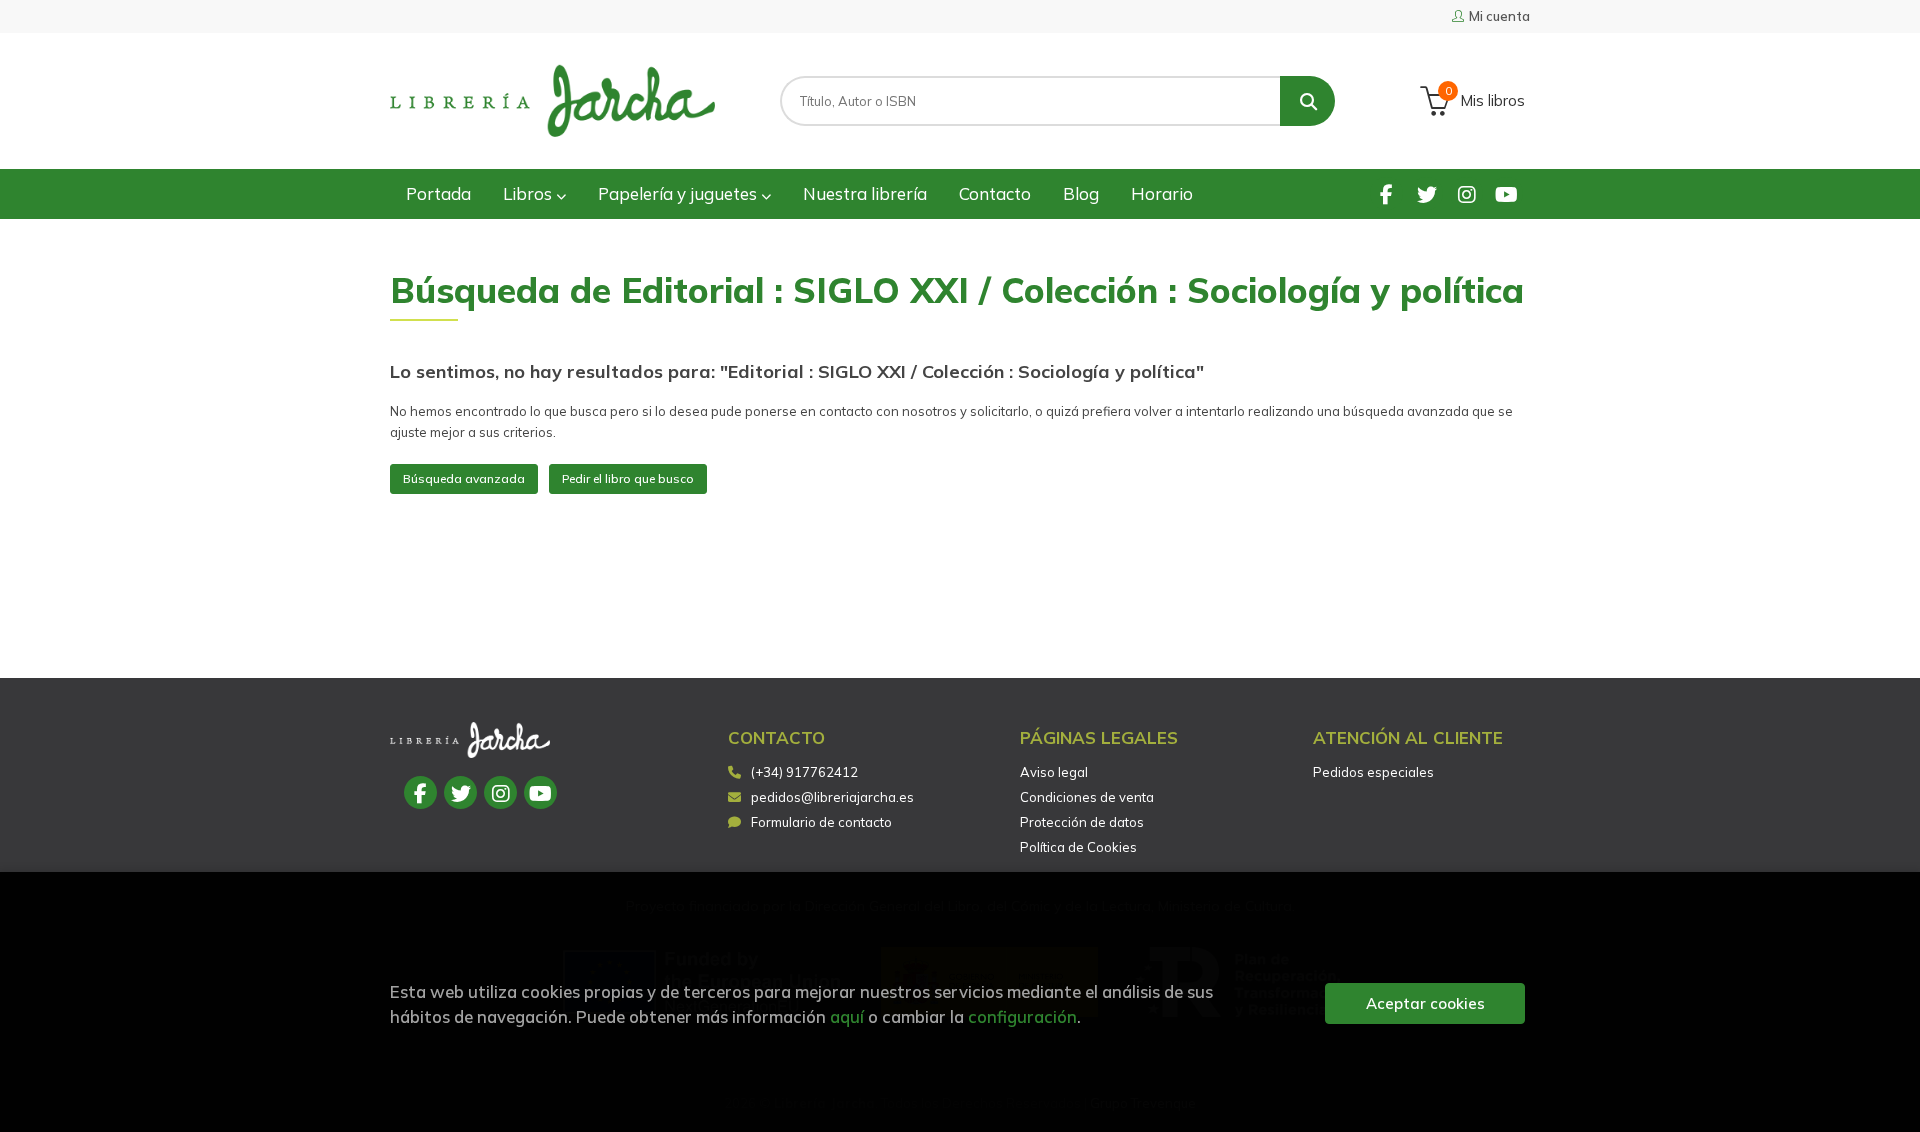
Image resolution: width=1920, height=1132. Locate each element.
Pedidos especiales (1373, 772)
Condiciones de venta (1087, 797)
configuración (1022, 1016)
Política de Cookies (1078, 847)
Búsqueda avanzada (464, 478)
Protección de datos (1082, 822)
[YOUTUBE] (1506, 193)
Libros (529, 193)
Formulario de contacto (821, 822)
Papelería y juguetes (679, 193)
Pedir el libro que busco (628, 478)
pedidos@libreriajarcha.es (832, 797)
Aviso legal (1054, 772)
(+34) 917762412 (804, 772)
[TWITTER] (1426, 193)
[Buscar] (1307, 101)
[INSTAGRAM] (1466, 193)
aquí (847, 1016)
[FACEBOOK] (1386, 193)
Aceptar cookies (1425, 1003)
